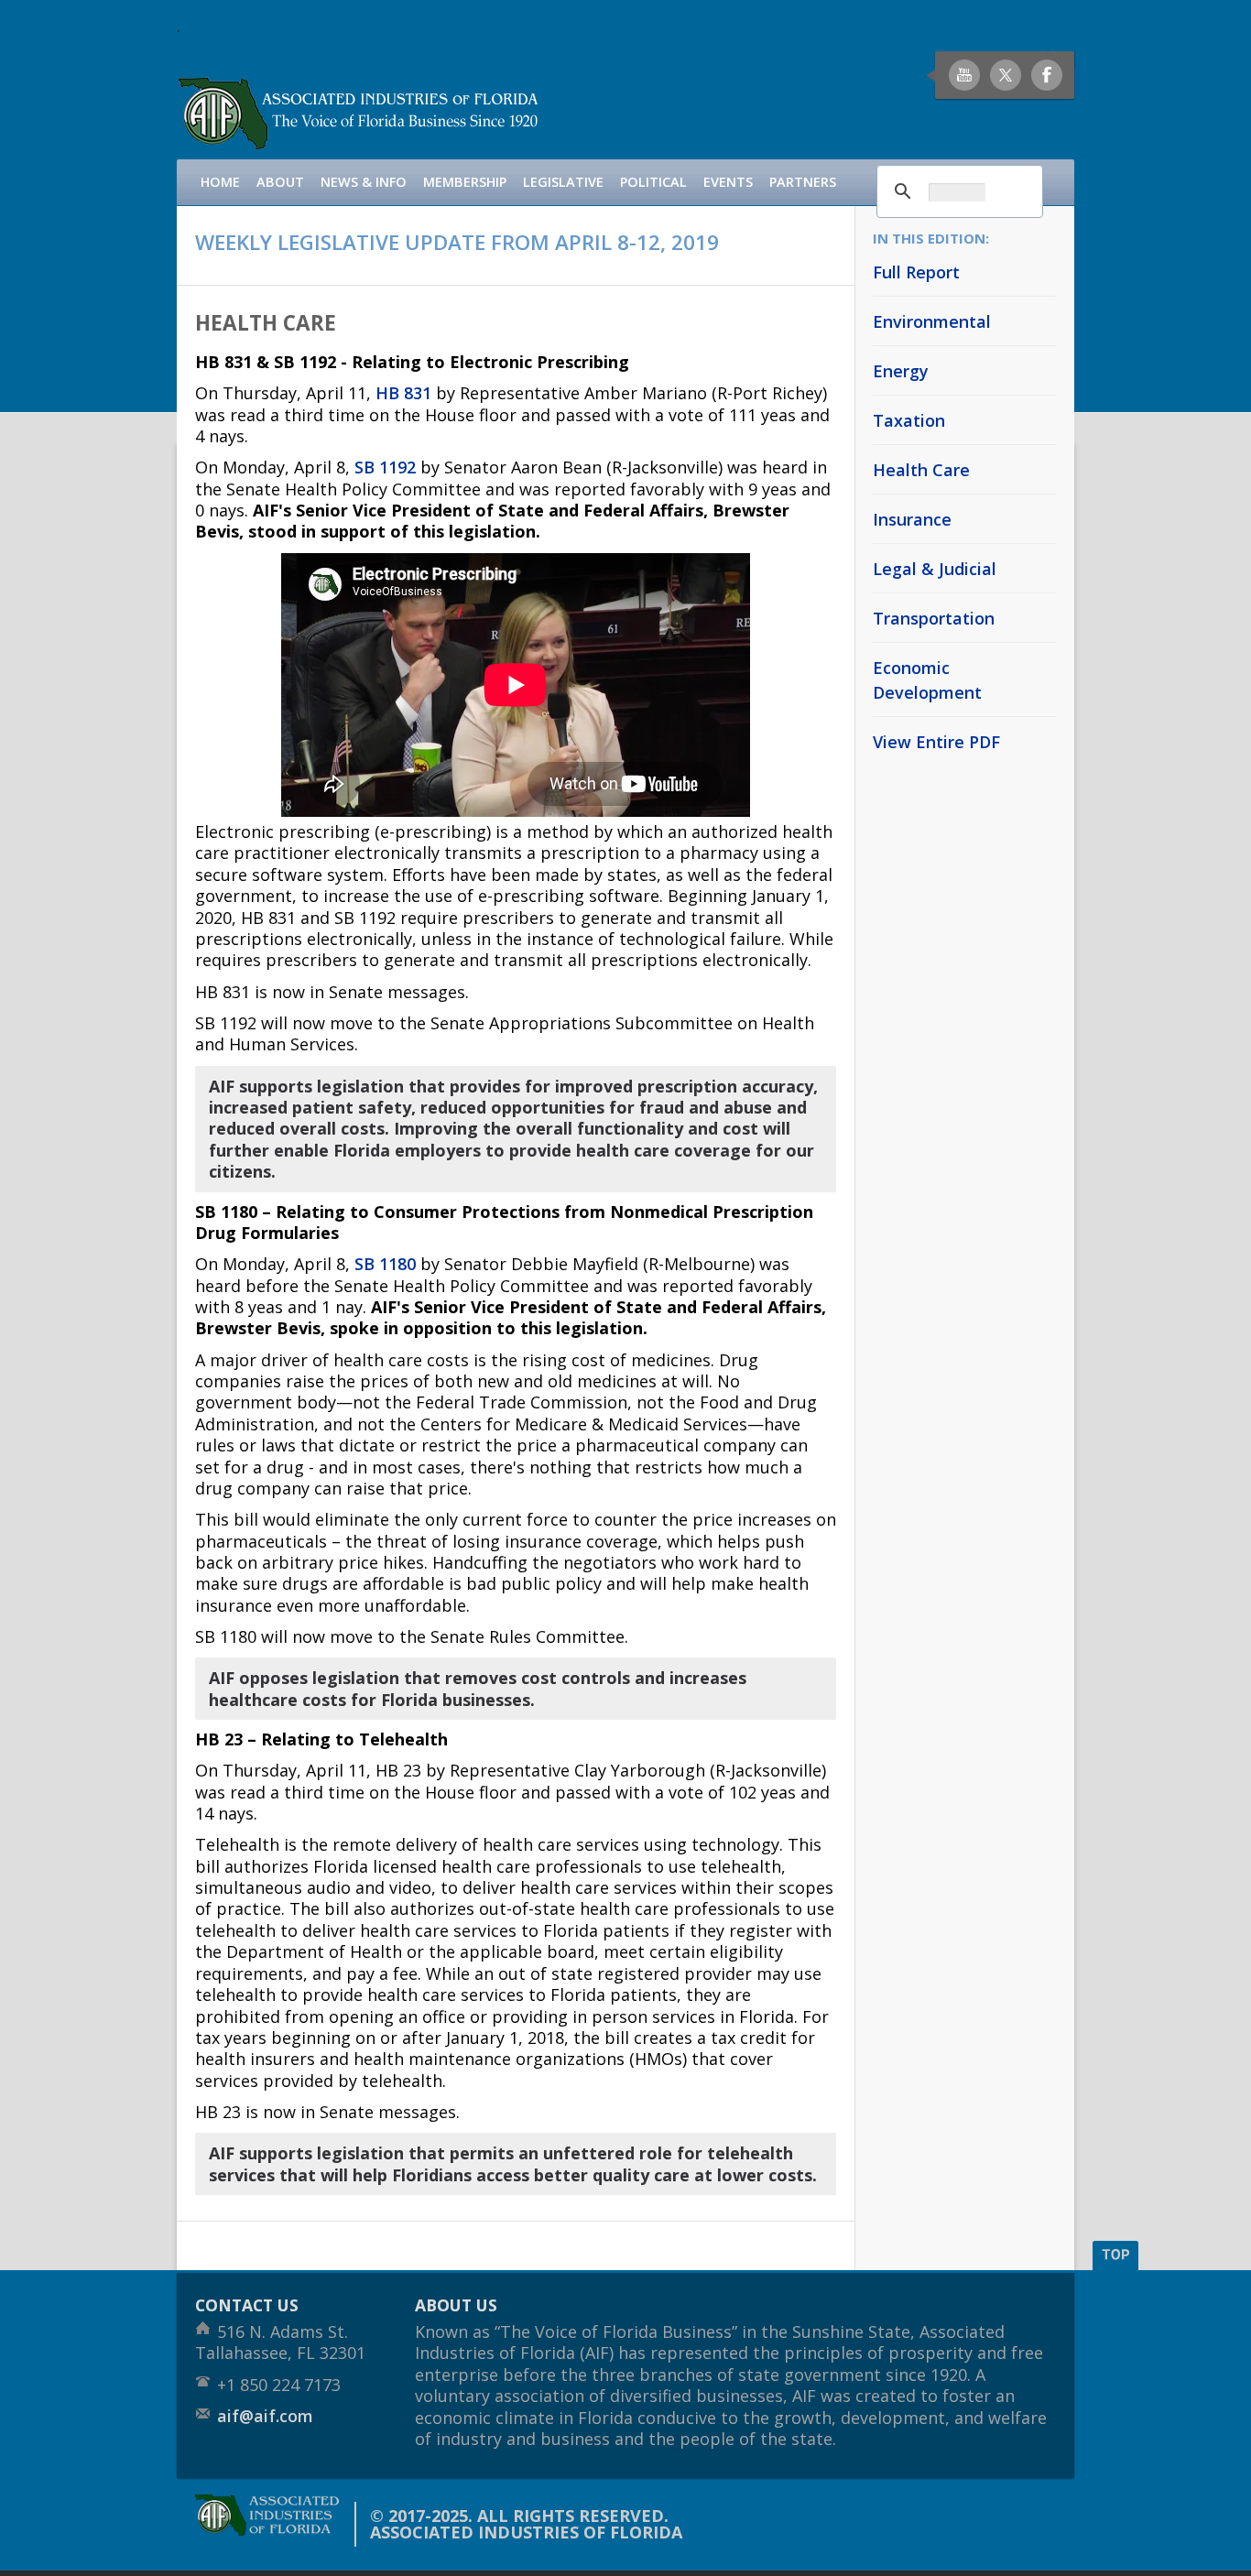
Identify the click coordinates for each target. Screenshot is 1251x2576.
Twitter (1006, 75)
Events (728, 182)
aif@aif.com (265, 2416)
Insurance (912, 519)
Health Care (921, 470)
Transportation (934, 618)
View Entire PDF (936, 742)
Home (220, 182)
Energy (901, 371)
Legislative (563, 182)
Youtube (964, 75)
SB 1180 (385, 1264)
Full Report (916, 272)
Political (653, 182)
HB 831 (403, 393)
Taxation (909, 420)
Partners (803, 182)
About (280, 182)
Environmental (932, 321)
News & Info (364, 182)
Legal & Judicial (935, 569)
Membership (465, 182)
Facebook (1047, 75)
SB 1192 (385, 467)
